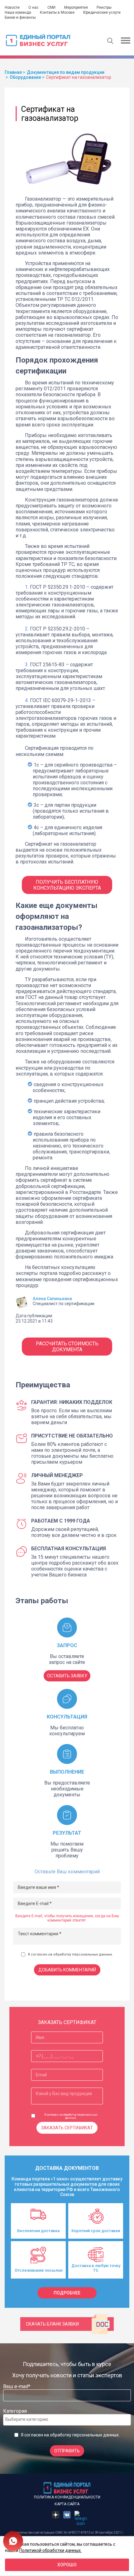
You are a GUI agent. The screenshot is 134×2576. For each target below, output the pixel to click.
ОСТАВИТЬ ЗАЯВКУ (67, 1676)
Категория (15, 2411)
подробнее (67, 2293)
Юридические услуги (102, 12)
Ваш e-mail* (17, 2386)
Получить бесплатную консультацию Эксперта (67, 885)
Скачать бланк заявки (52, 2324)
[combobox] (67, 2420)
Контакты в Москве (57, 12)
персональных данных (92, 1954)
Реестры (104, 7)
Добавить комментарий (67, 1970)
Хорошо (67, 2565)
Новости (12, 7)
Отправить (67, 2451)
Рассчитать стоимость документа (67, 1347)
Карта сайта (67, 2504)
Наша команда (18, 12)
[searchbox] (30, 2419)
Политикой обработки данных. (50, 2550)
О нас (33, 7)
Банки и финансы (20, 17)
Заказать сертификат (67, 2128)
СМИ (51, 7)
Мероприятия (76, 7)
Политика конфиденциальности (67, 2497)
